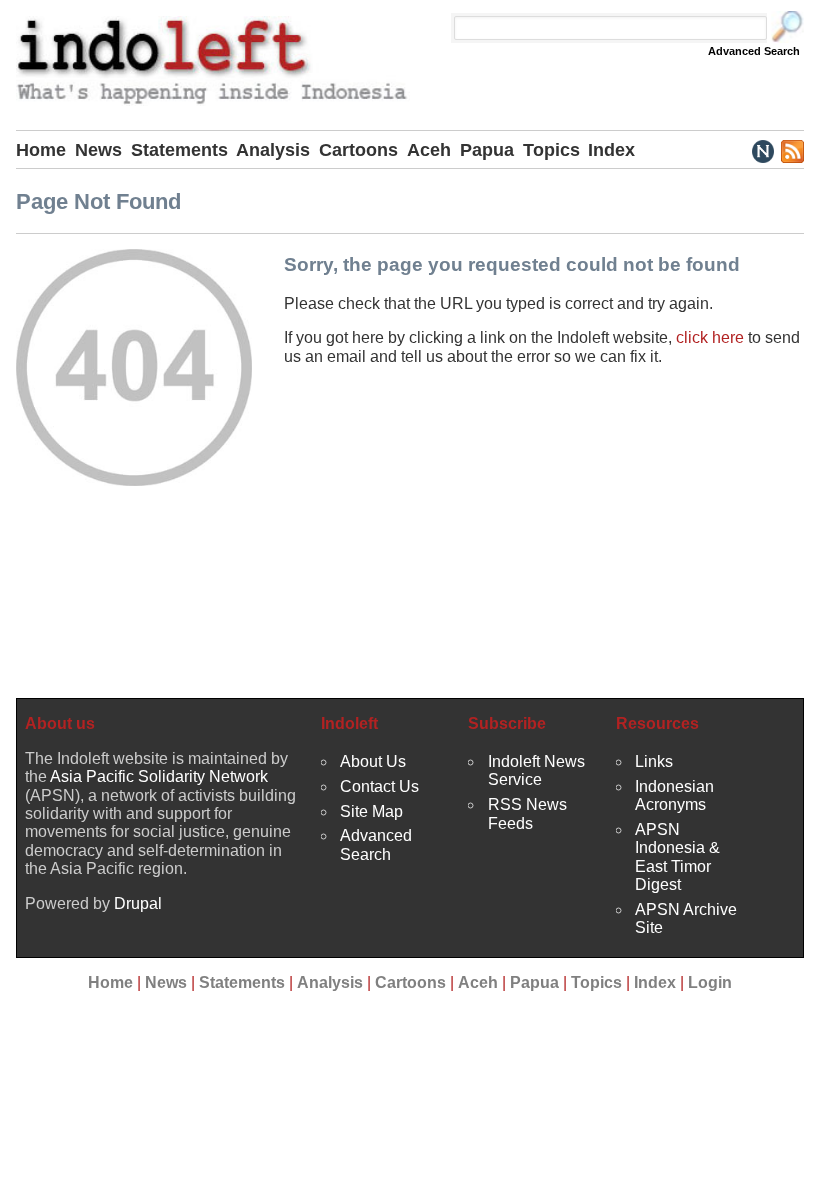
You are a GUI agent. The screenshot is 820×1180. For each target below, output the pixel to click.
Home (41, 150)
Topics (551, 150)
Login (710, 982)
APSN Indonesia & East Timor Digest (677, 857)
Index (611, 150)
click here (710, 337)
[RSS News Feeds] (791, 150)
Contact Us (379, 786)
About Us (373, 761)
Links (654, 761)
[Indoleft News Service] (762, 150)
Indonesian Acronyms (674, 795)
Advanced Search (754, 51)
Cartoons (358, 150)
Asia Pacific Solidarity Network (159, 776)
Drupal (138, 903)
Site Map (371, 811)
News (98, 150)
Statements (179, 150)
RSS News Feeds (527, 813)
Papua (487, 150)
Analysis (273, 150)
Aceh (429, 150)
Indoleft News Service (536, 770)
